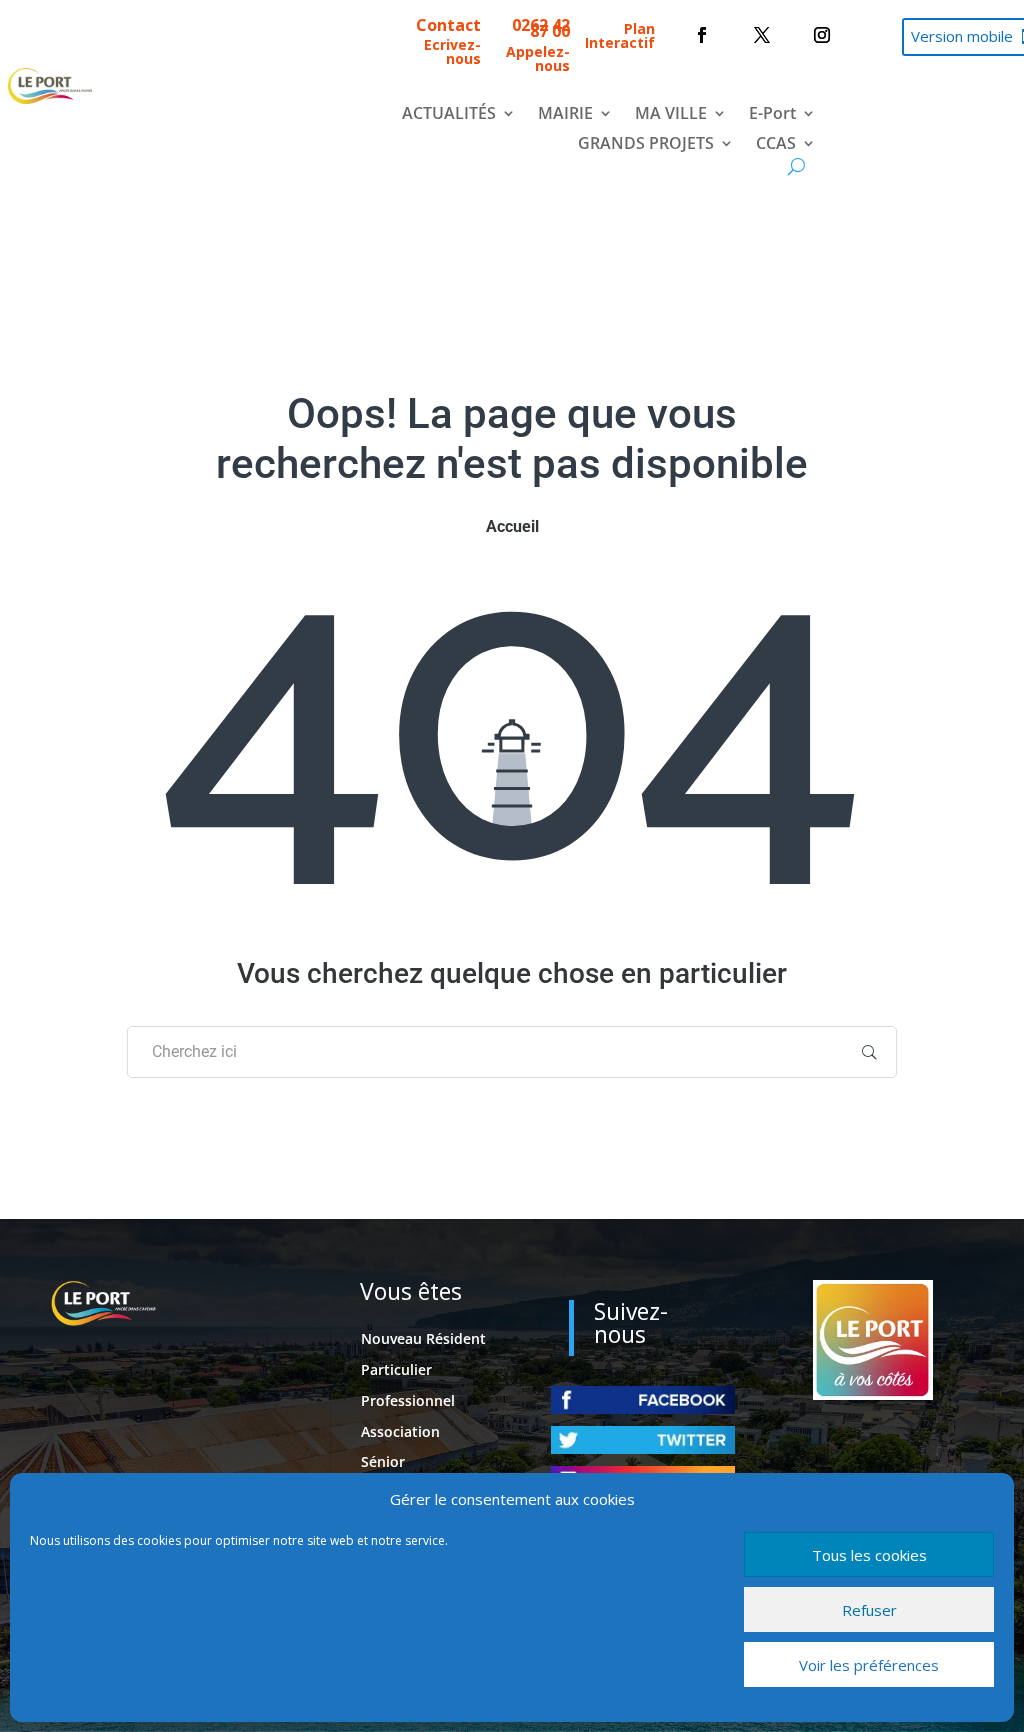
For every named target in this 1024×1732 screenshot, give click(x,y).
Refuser (869, 1610)
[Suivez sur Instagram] (822, 35)
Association (400, 1431)
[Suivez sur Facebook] (702, 35)
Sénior (383, 1461)
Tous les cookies (869, 1555)
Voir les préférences (869, 1665)
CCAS (776, 145)
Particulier (396, 1369)
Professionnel (408, 1400)
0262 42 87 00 (541, 28)
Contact (448, 25)
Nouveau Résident (423, 1338)
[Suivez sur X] (762, 35)
